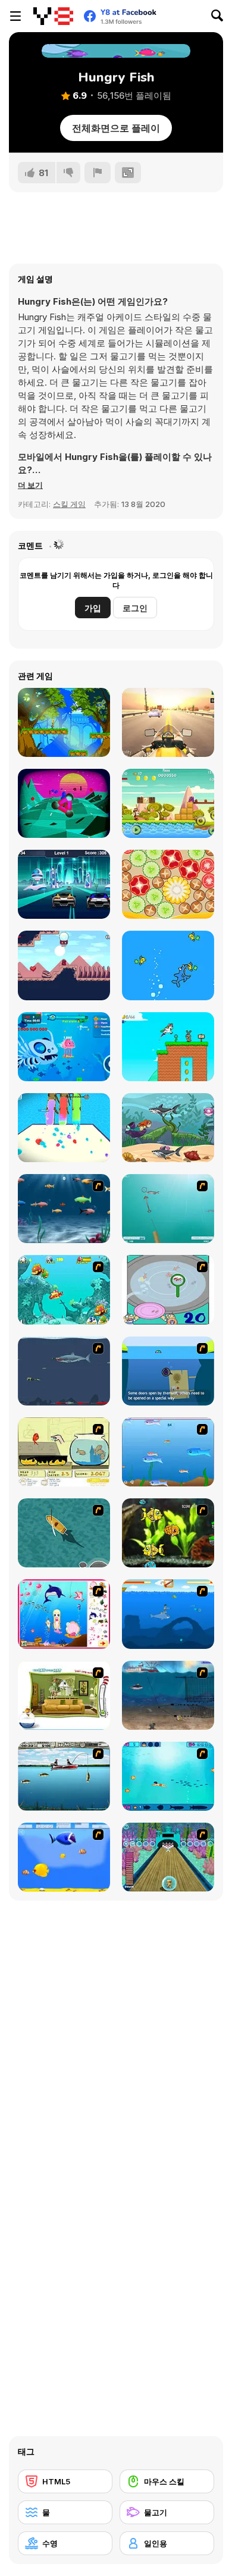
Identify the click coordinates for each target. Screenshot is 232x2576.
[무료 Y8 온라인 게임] (53, 16)
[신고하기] (98, 173)
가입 (93, 608)
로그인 (135, 608)
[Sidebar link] (15, 16)
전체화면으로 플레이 (116, 128)
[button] (30, 485)
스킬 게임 (69, 504)
